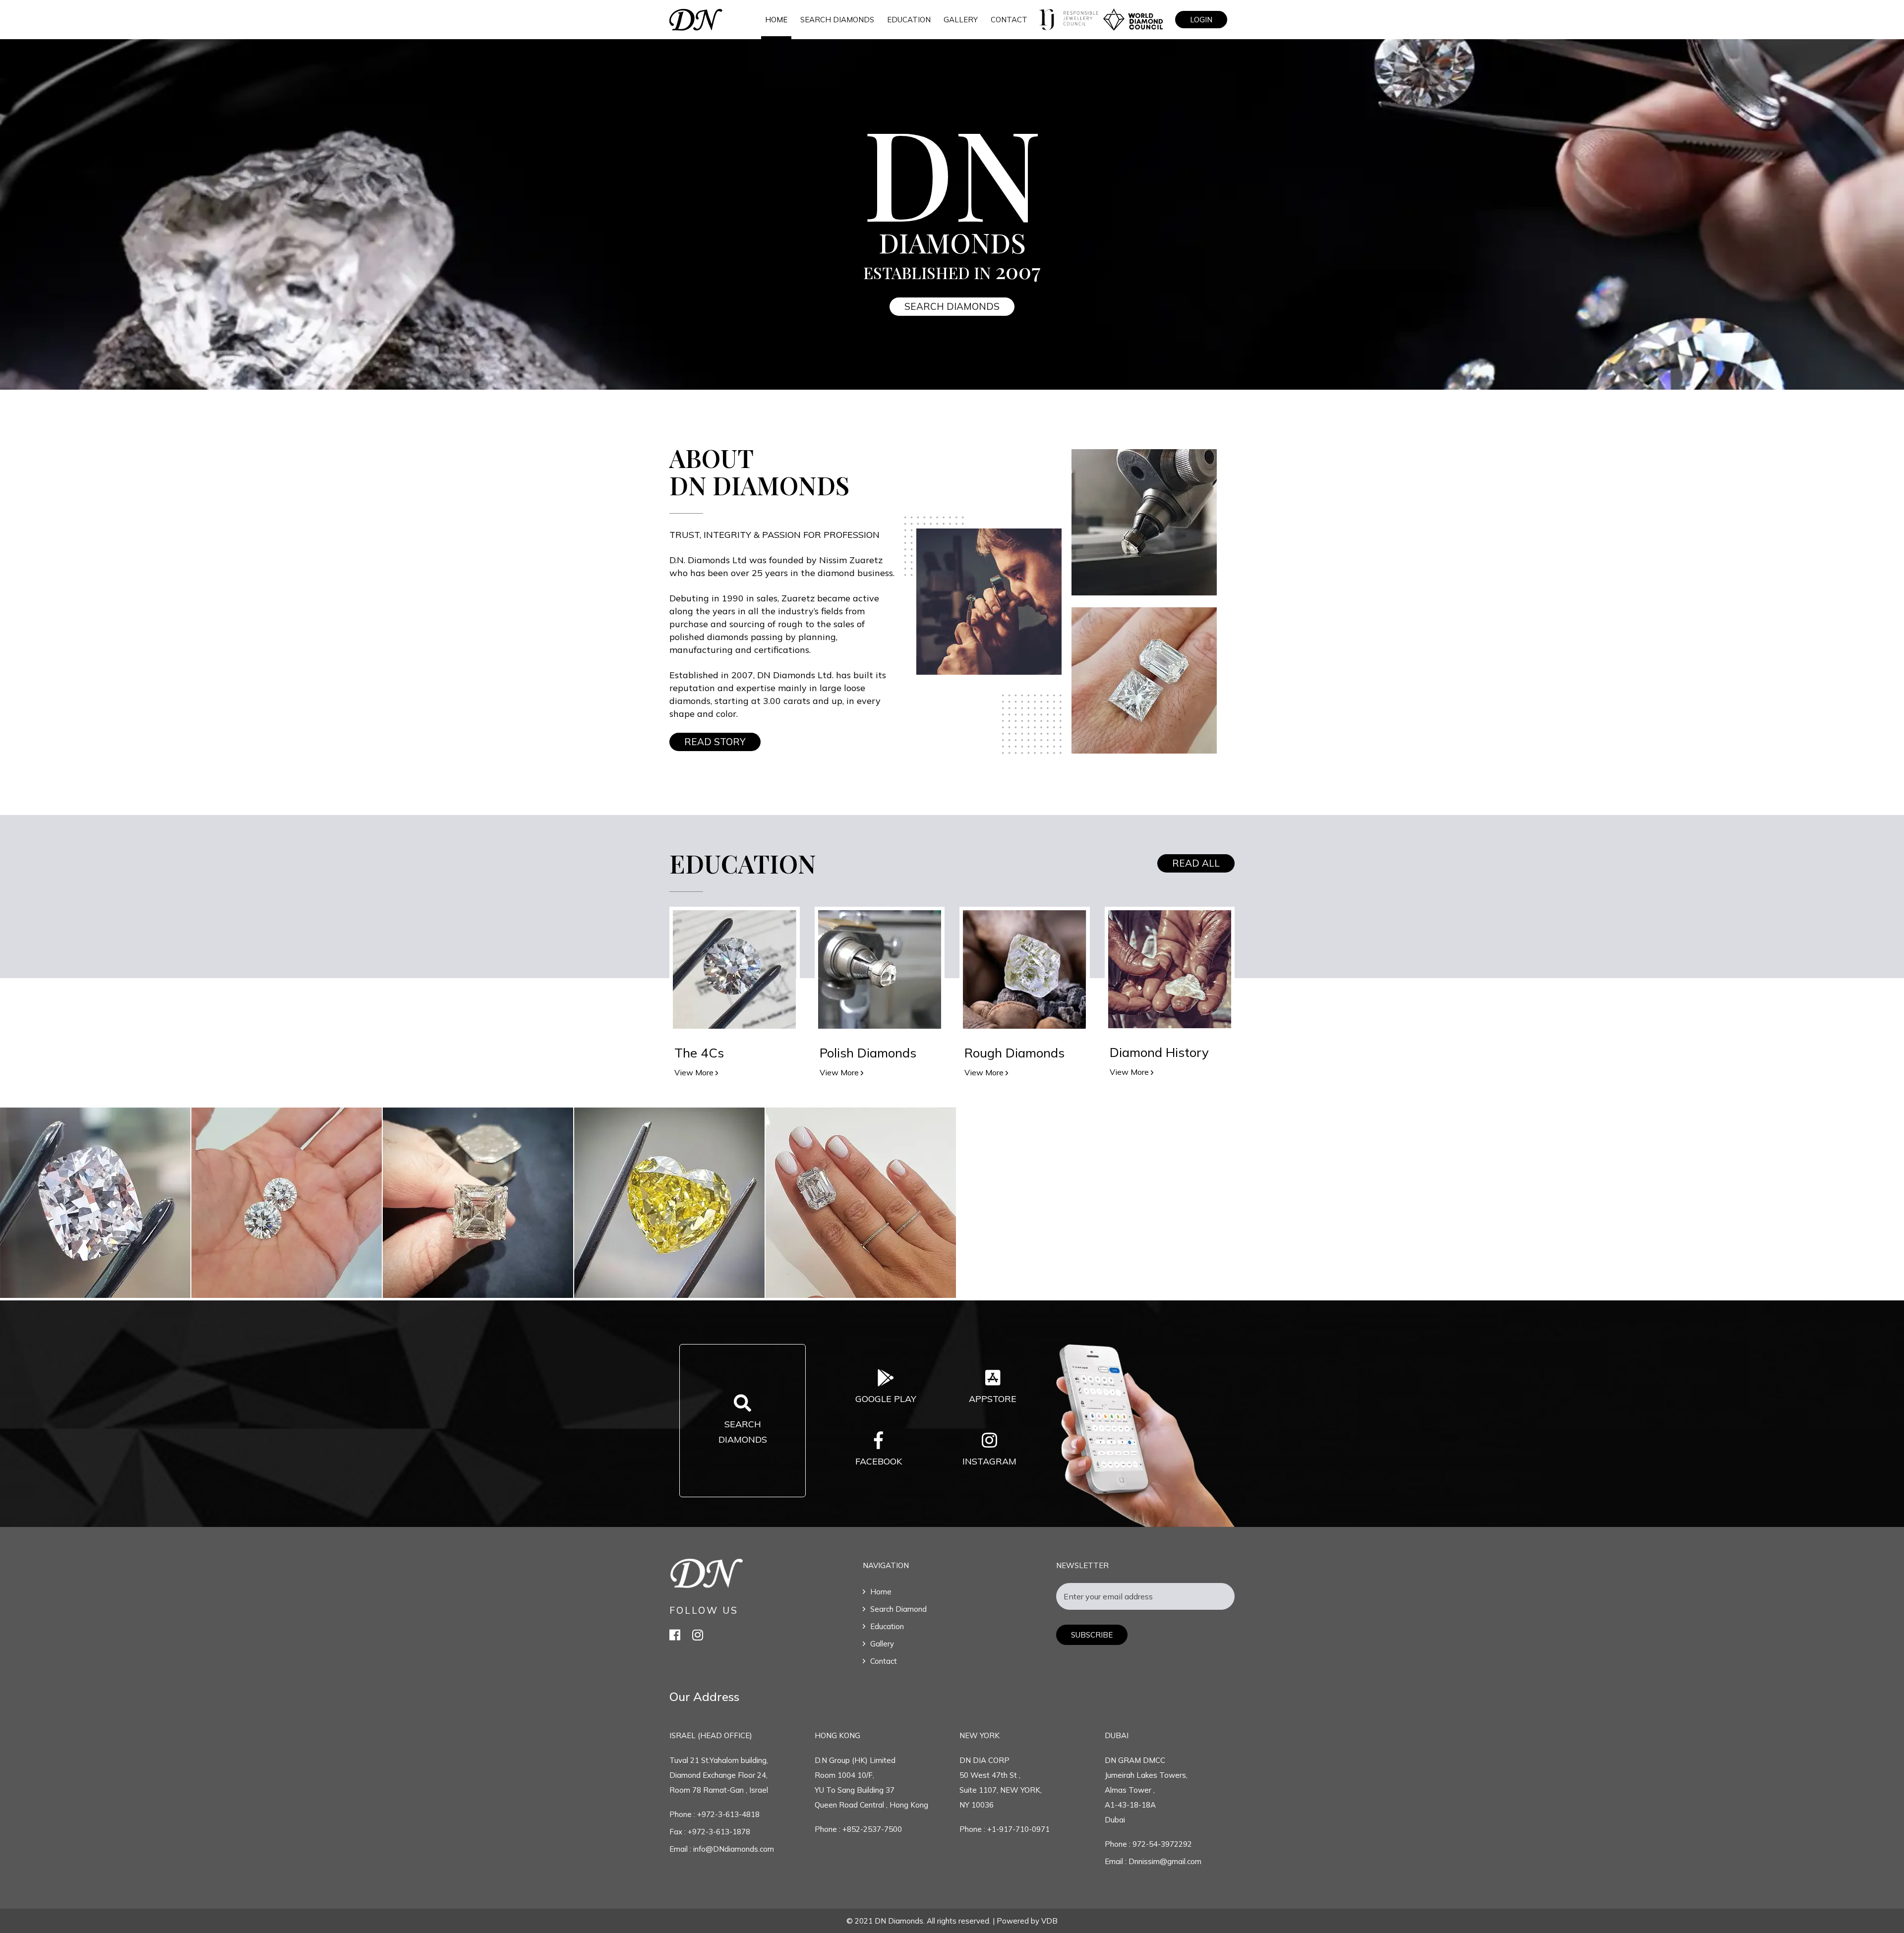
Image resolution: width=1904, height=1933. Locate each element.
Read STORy (715, 742)
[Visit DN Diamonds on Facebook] (675, 1635)
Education (887, 1626)
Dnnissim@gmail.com (1164, 1861)
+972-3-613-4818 (728, 1814)
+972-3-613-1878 (719, 1832)
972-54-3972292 (1162, 1844)
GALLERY (961, 20)
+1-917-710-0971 (1018, 1829)
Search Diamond (898, 1609)
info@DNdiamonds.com (733, 1849)
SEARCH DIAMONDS (837, 20)
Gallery (882, 1644)
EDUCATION (909, 20)
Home (776, 20)
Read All (1196, 863)
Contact (884, 1661)
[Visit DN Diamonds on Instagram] (698, 1635)
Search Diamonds (952, 306)
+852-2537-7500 (872, 1829)
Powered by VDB (1027, 1921)
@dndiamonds (96, 1203)
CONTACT (1009, 20)
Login (1201, 20)
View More (695, 1072)
